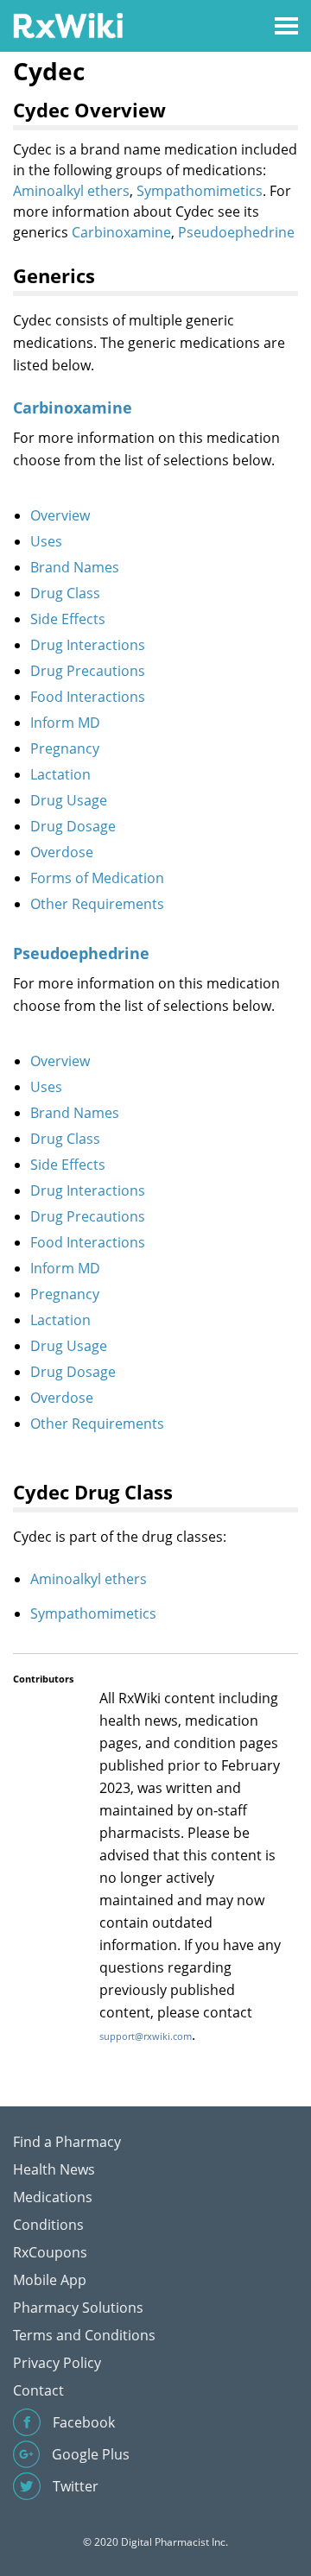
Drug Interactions (88, 645)
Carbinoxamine (121, 232)
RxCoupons (50, 2252)
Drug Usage (69, 800)
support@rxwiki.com (146, 2036)
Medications (53, 2197)
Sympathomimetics (200, 191)
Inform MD (65, 723)
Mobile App (50, 2280)
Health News (54, 2169)
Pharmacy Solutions (78, 2308)
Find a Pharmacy (67, 2142)
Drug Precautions (88, 671)
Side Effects (68, 619)
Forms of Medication (97, 878)
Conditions (48, 2225)
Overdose (62, 852)
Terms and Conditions (84, 2335)
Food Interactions (88, 697)
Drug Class (65, 593)
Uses (46, 541)
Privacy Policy (57, 2363)
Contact (38, 2390)
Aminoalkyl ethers (71, 191)
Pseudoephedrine (236, 232)
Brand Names (75, 567)
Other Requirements (97, 904)
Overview (60, 515)
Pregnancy (65, 748)
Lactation (60, 774)
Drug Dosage (73, 826)
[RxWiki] (68, 25)
